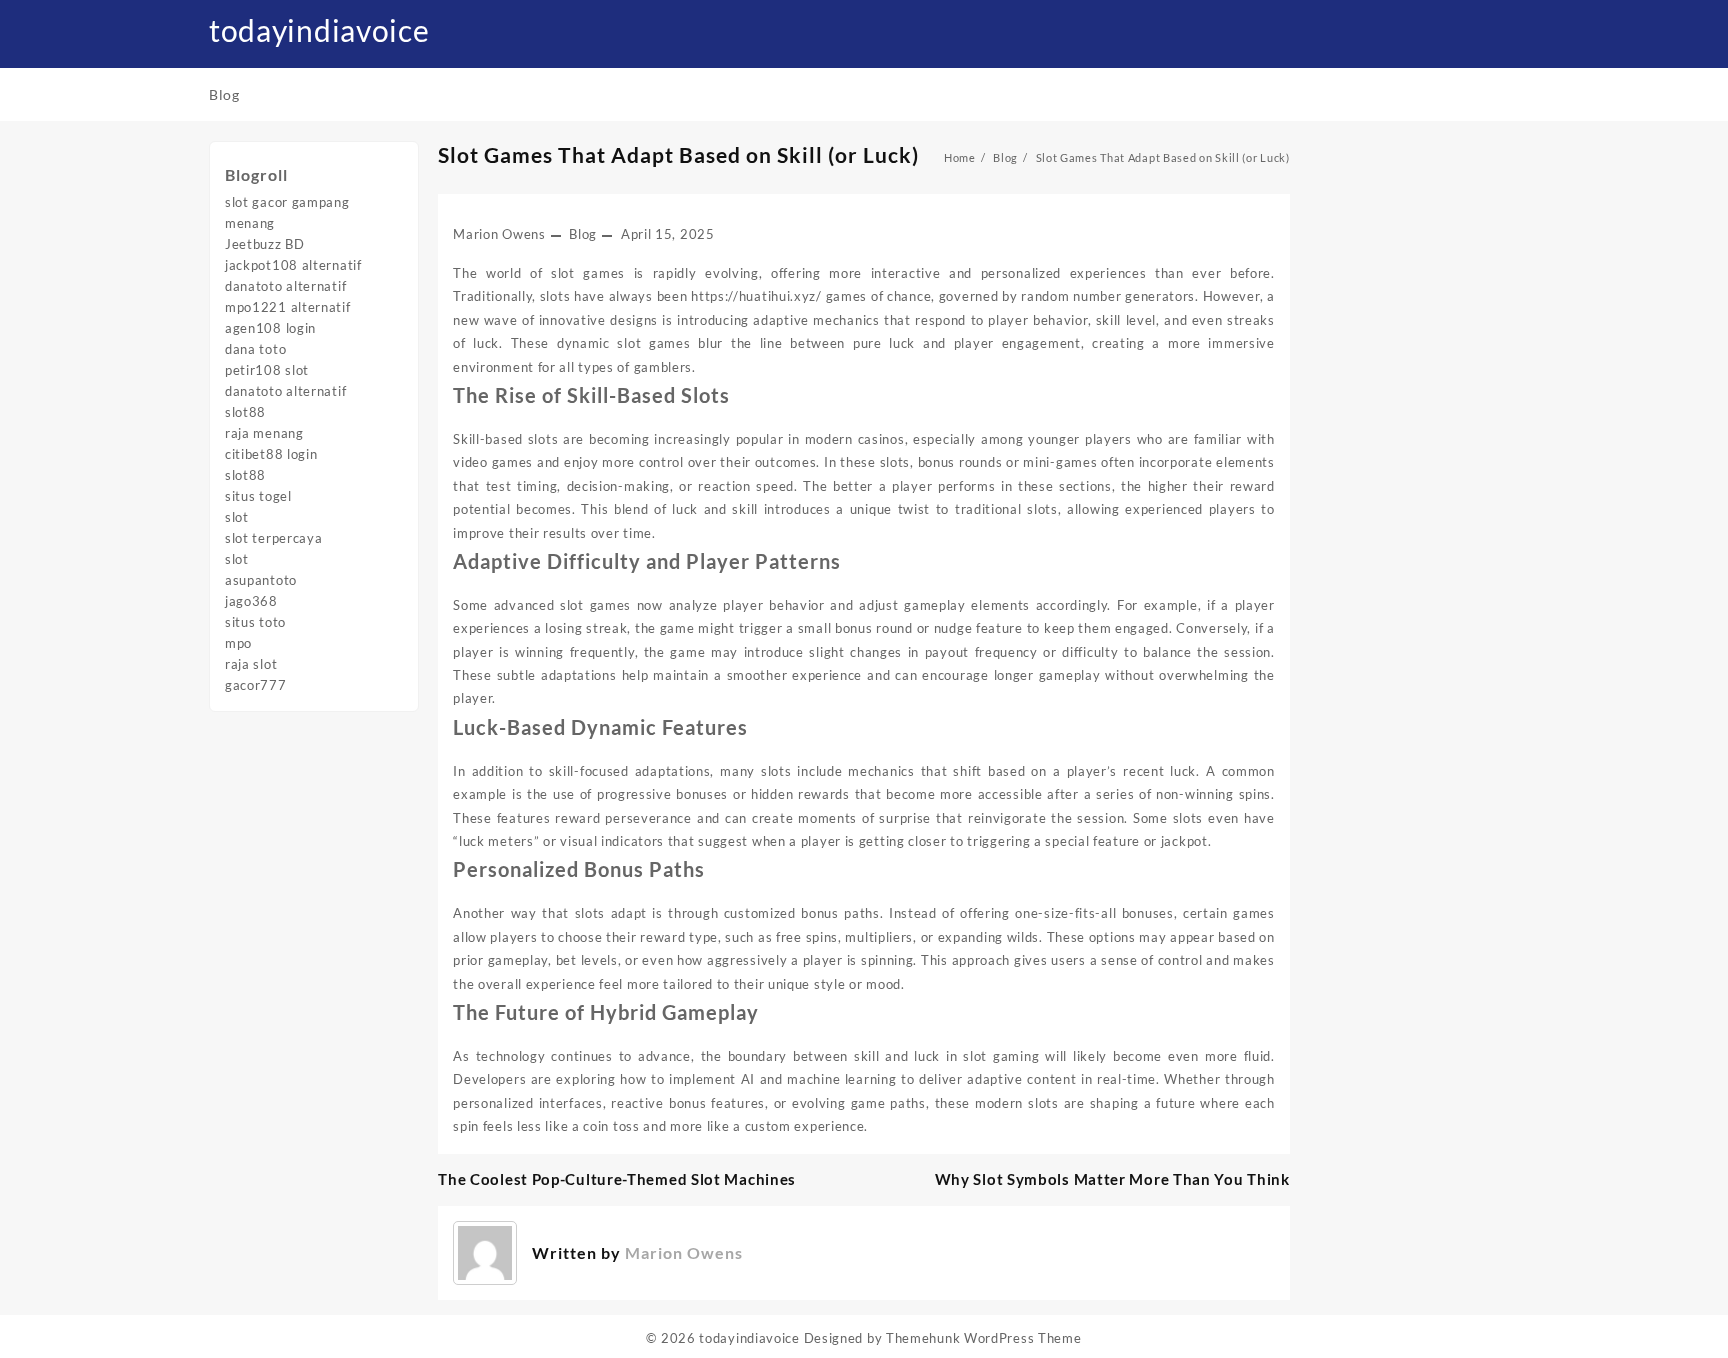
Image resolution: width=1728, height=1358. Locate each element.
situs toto (255, 622)
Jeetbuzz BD (265, 244)
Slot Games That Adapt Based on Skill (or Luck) (678, 154)
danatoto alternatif (285, 286)
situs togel (258, 496)
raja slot (251, 664)
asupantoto (261, 580)
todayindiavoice (319, 30)
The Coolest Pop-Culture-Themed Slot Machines (617, 1179)
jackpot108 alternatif (293, 265)
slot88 (245, 412)
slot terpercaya (274, 538)
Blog (583, 234)
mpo (238, 643)
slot (237, 517)
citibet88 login (271, 454)
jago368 (251, 601)
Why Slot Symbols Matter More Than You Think (1112, 1179)
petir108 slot (267, 370)
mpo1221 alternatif (288, 307)
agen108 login (270, 328)
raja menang (264, 433)
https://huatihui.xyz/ (756, 296)
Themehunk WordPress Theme (984, 1338)
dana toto (255, 349)
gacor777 (256, 685)
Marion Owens (499, 234)
